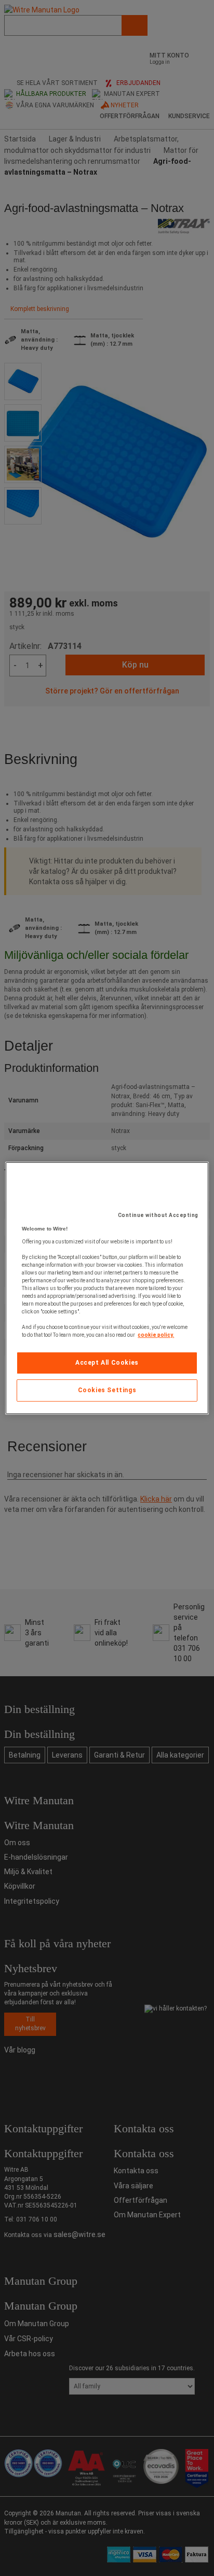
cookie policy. (156, 1335)
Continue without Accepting (158, 1215)
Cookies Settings (107, 1390)
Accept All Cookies (107, 1363)
